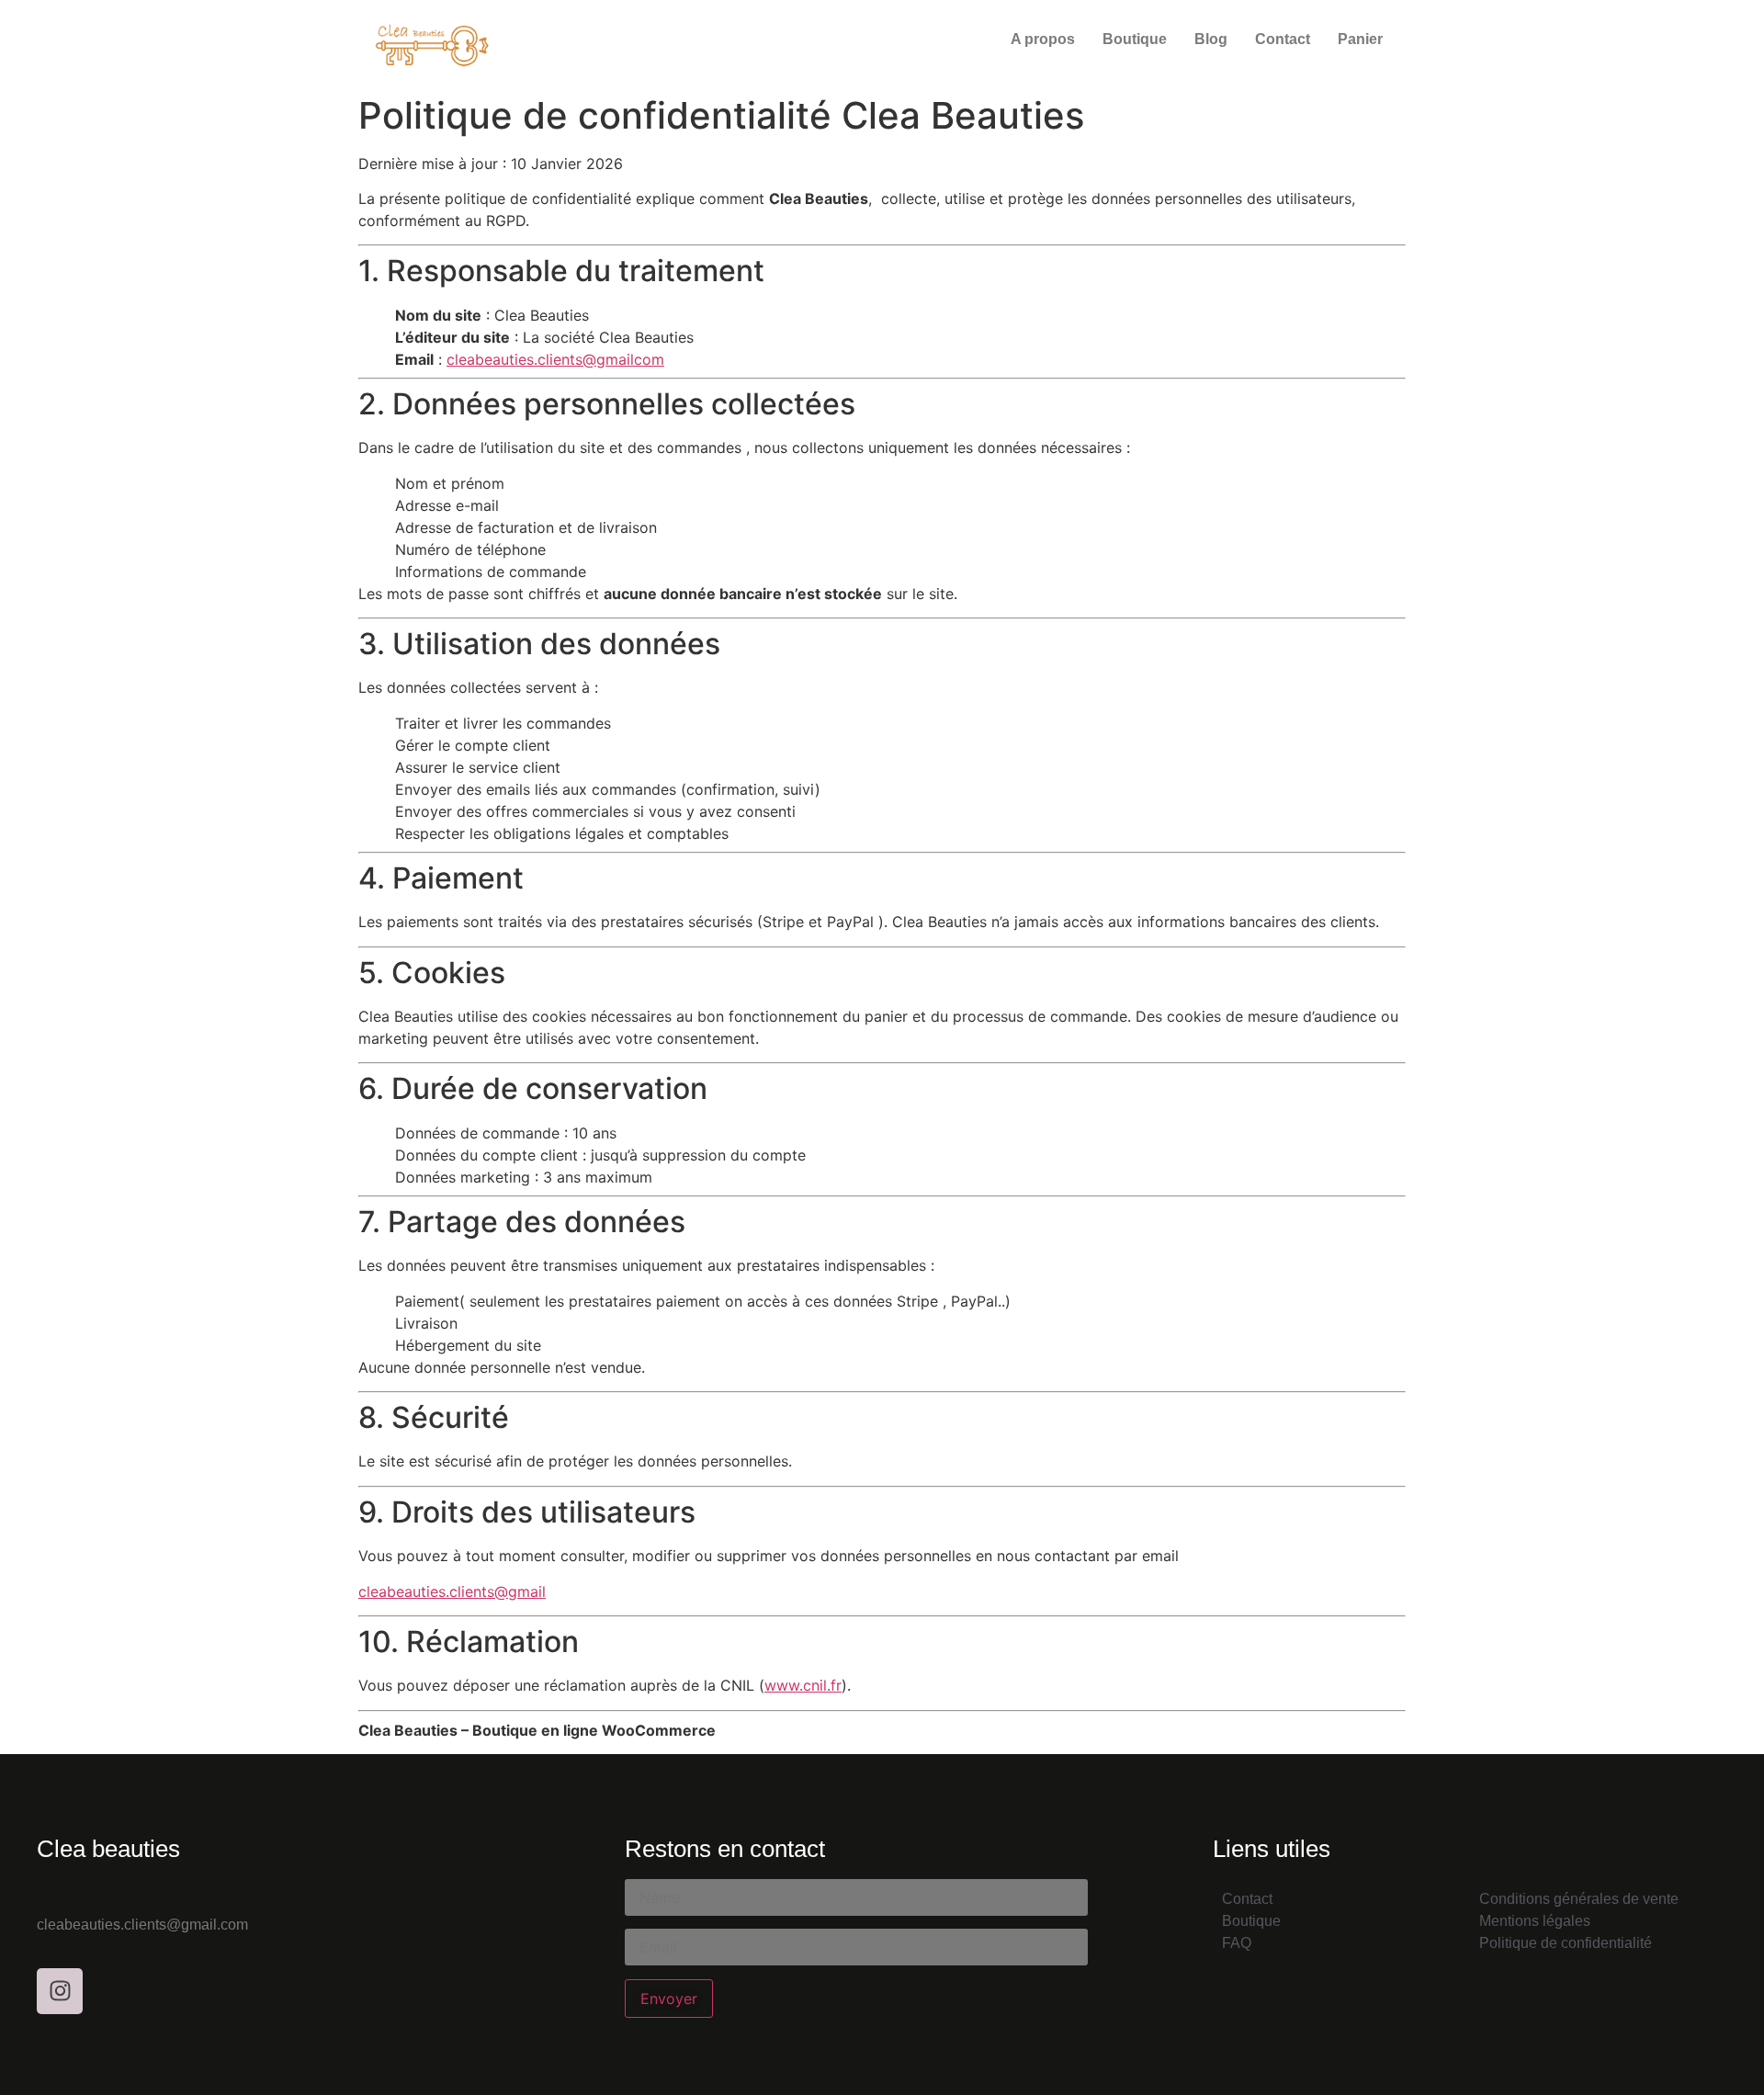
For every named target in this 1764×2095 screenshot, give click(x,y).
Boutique (1135, 39)
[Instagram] (60, 1991)
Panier (1360, 39)
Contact (1283, 39)
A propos (1043, 39)
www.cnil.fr (803, 1685)
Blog (1211, 39)
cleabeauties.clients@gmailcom (555, 359)
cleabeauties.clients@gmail (452, 1591)
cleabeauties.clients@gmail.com (142, 1925)
